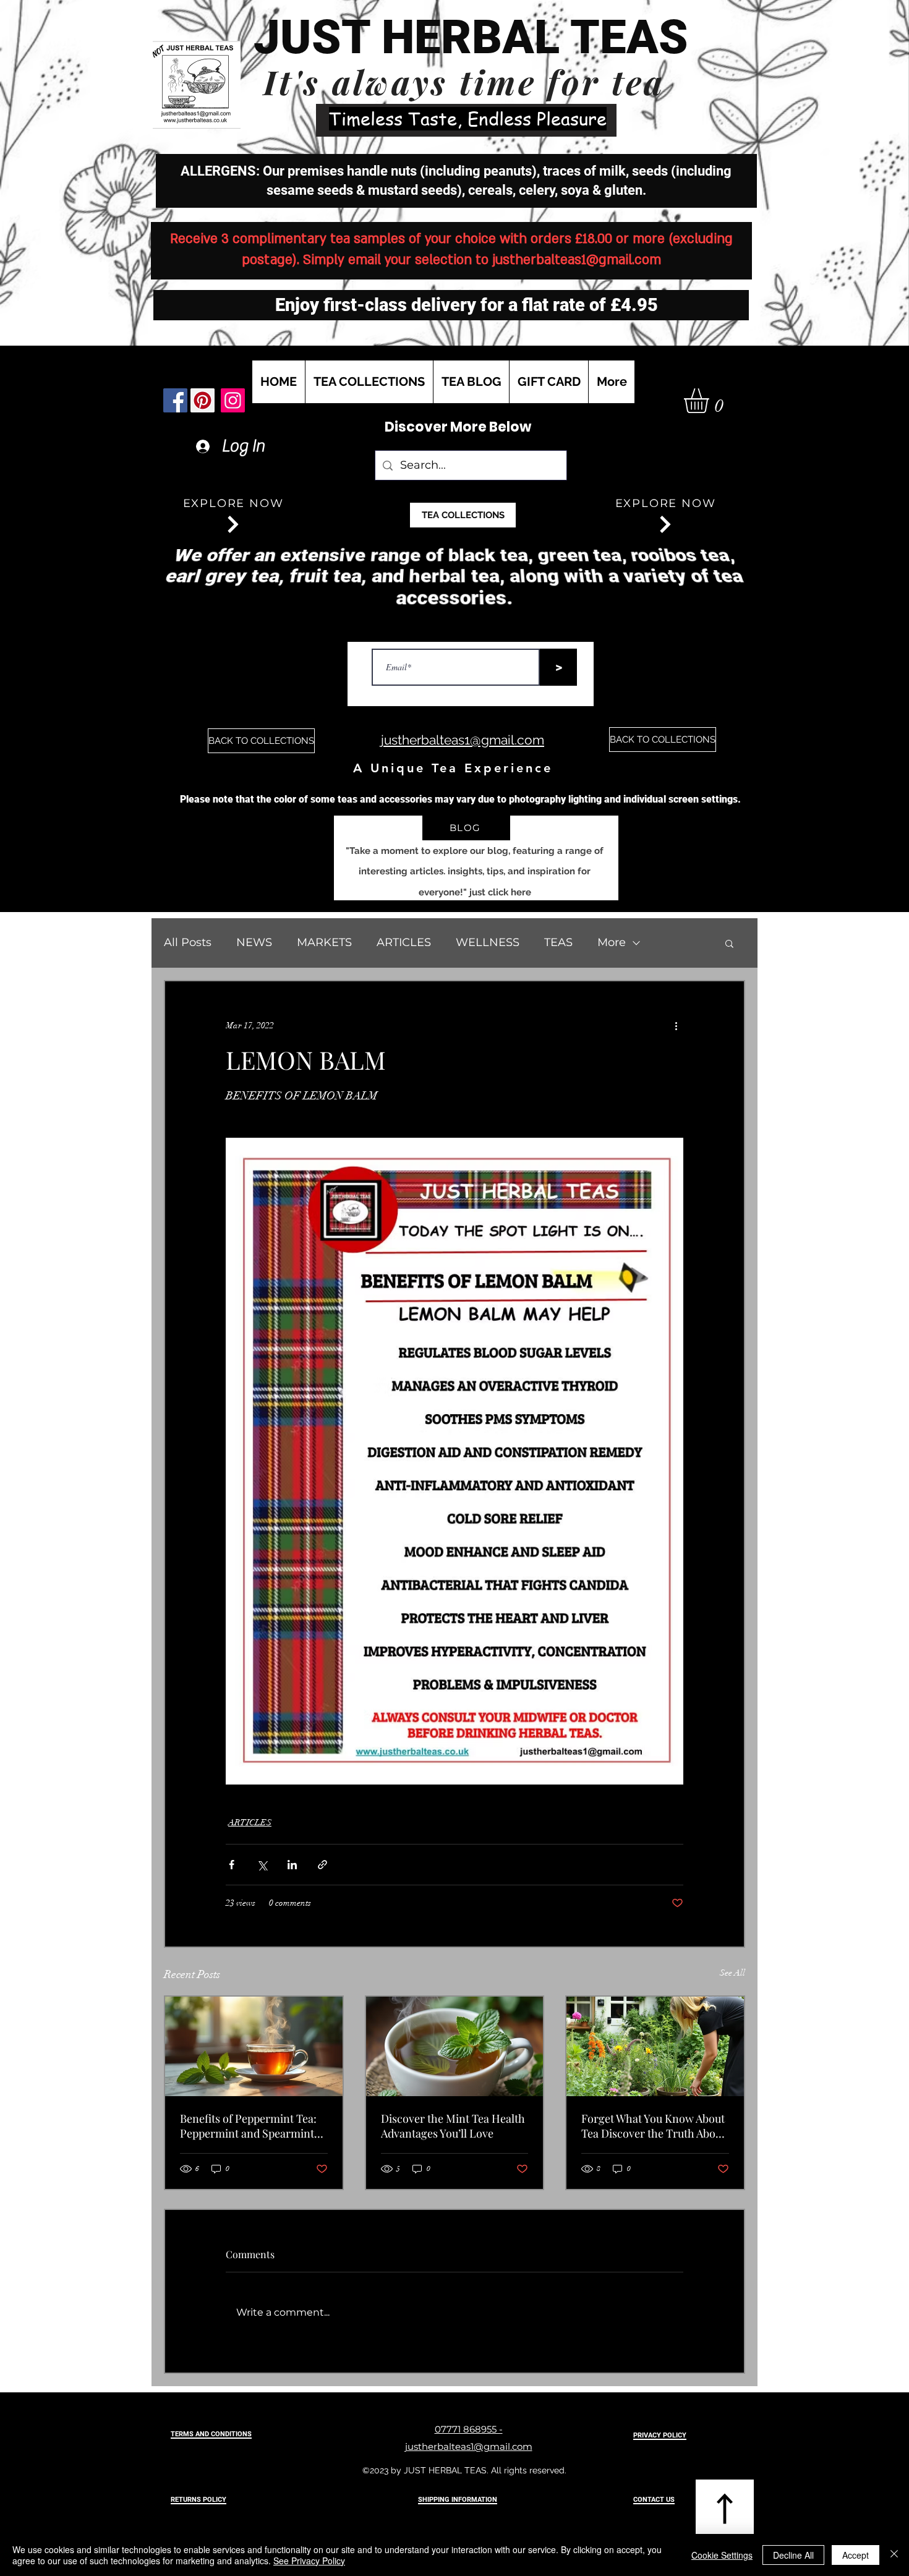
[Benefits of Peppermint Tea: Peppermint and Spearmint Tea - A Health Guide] (254, 2046)
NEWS (254, 942)
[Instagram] (233, 400)
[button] (711, 401)
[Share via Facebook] (232, 1865)
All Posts (188, 942)
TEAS (558, 942)
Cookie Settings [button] (722, 2555)
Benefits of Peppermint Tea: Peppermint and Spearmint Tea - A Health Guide (248, 2126)
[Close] (894, 2555)
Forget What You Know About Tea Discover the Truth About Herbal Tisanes (653, 2126)
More (612, 942)
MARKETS (324, 942)
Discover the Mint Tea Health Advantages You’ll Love (453, 2126)
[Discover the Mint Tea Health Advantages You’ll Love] (455, 2046)
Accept (856, 2555)
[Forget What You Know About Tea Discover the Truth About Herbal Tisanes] (655, 2046)
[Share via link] (322, 1865)
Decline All (793, 2555)
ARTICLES (404, 942)
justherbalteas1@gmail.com (577, 260)
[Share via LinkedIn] (292, 1865)
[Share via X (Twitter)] (262, 1865)
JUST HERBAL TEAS (471, 37)
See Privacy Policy (309, 2561)
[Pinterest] (203, 400)
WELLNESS (488, 942)
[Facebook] (175, 400)
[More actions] (676, 1026)
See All (732, 1973)
